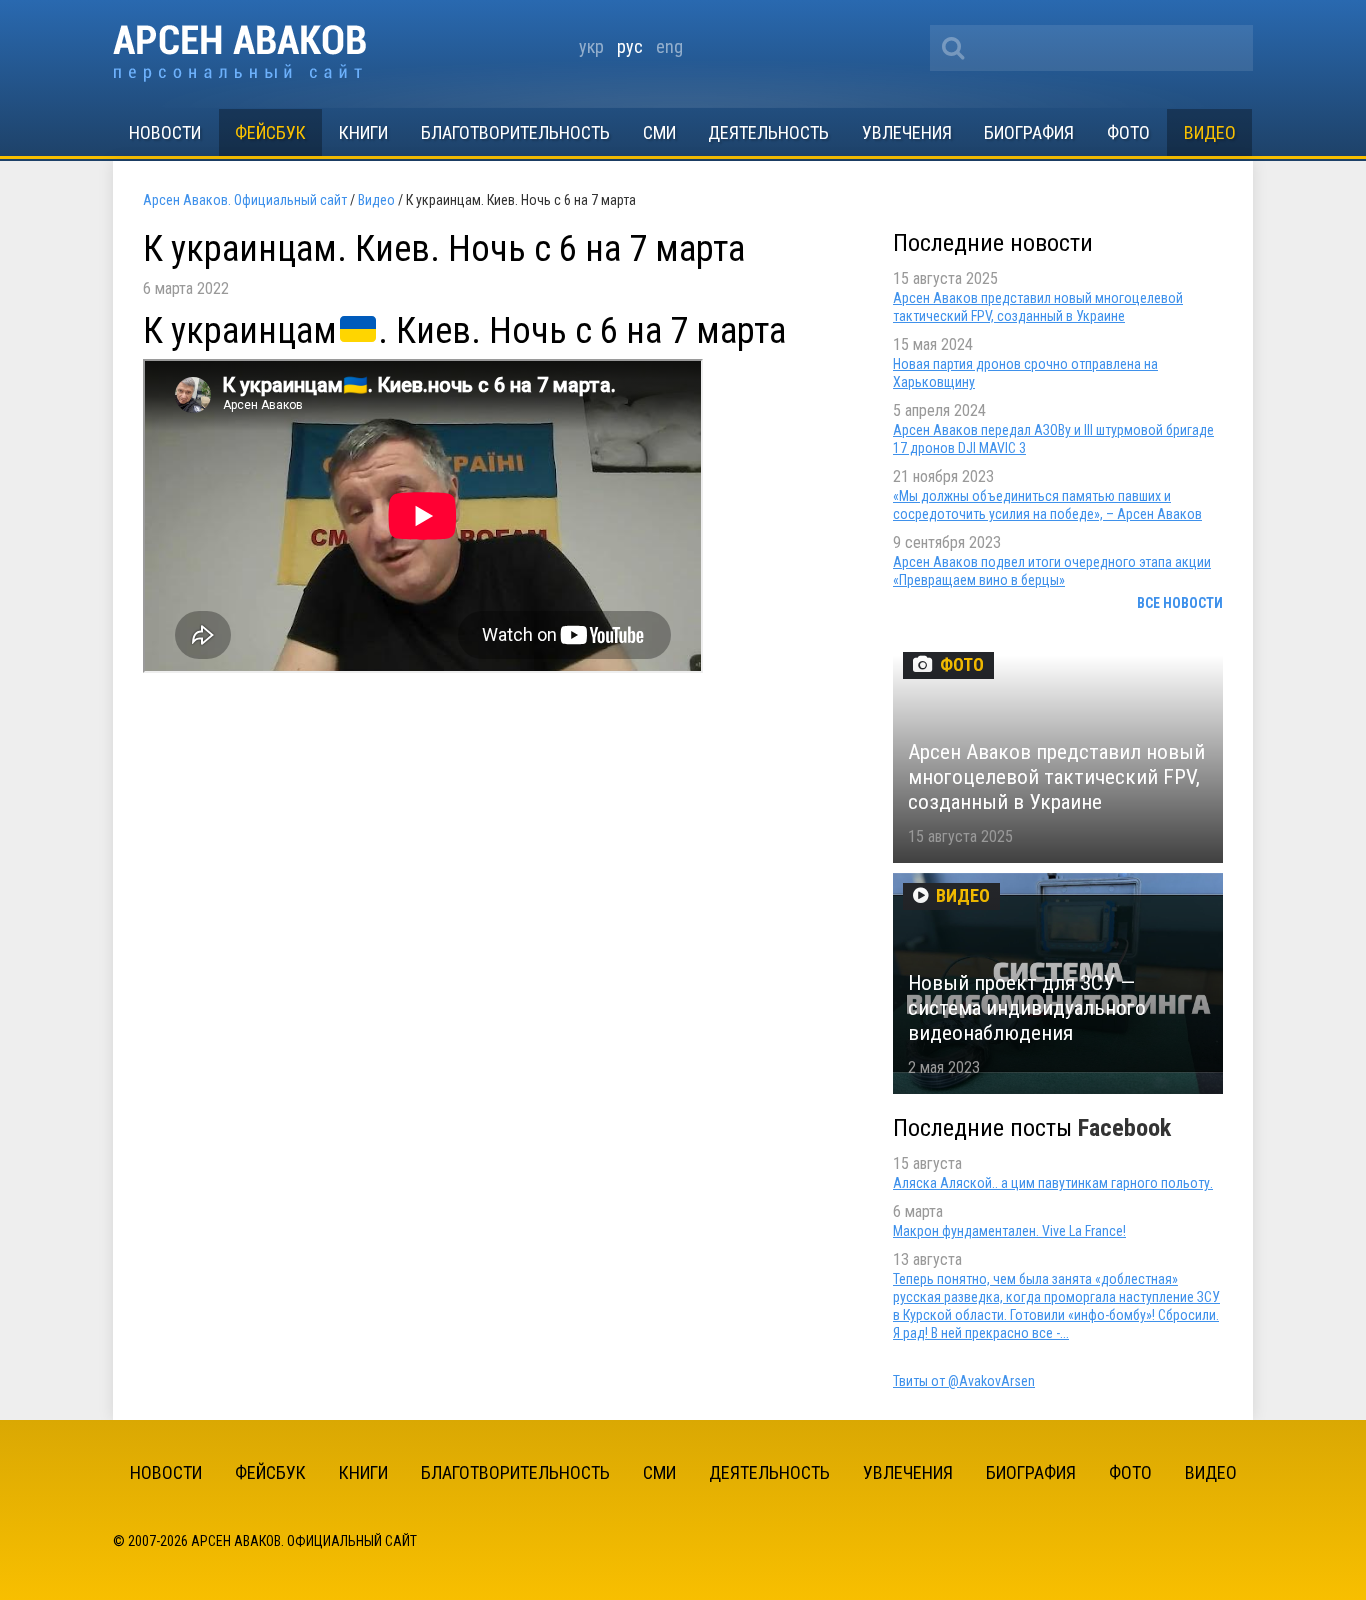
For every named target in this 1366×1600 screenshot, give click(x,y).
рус (630, 46)
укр (591, 46)
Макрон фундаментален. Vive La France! (1009, 1231)
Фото (1128, 132)
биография (1029, 132)
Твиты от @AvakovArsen (964, 1381)
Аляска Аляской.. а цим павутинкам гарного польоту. (1053, 1183)
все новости (1180, 603)
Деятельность (768, 132)
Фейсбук (270, 132)
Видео (1210, 132)
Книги (363, 132)
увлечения (907, 132)
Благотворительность (515, 132)
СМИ (659, 132)
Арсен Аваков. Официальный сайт (239, 53)
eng (669, 46)
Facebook (1124, 1128)
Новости (165, 132)
